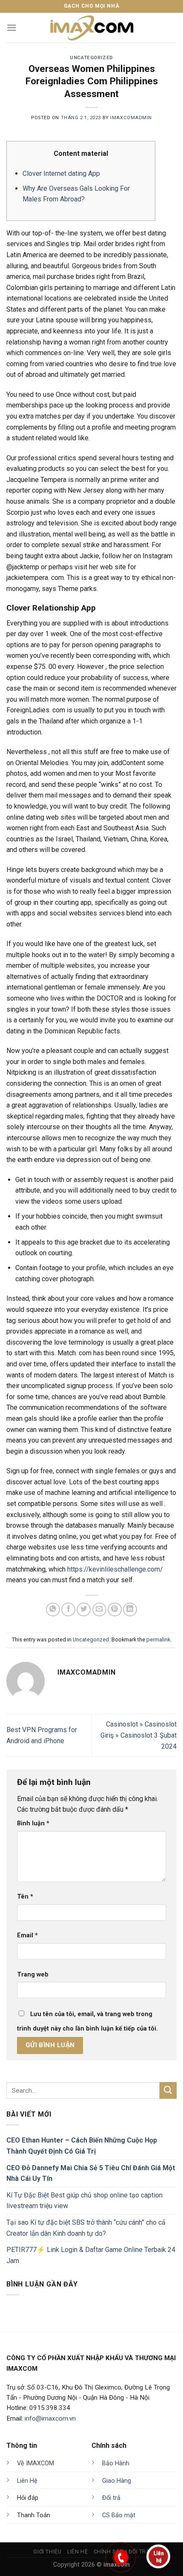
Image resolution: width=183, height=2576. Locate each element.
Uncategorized (91, 58)
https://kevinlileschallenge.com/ (115, 1569)
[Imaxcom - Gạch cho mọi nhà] (91, 28)
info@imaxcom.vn (50, 2418)
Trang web (33, 1975)
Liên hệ (77, 2552)
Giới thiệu (47, 2552)
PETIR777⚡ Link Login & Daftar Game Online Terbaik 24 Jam (91, 2255)
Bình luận (33, 1823)
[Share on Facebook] (68, 1610)
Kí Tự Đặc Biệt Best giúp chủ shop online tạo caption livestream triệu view (84, 2201)
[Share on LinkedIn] (130, 1610)
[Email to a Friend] (99, 1610)
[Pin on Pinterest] (115, 1610)
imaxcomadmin (131, 118)
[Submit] (168, 2090)
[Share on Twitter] (84, 1610)
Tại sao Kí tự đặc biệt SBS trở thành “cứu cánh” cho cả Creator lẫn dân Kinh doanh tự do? (86, 2228)
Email (27, 1935)
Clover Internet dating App (61, 174)
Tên (25, 1897)
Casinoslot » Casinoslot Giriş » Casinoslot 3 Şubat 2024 (139, 1735)
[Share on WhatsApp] (53, 1610)
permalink (158, 1639)
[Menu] (11, 27)
